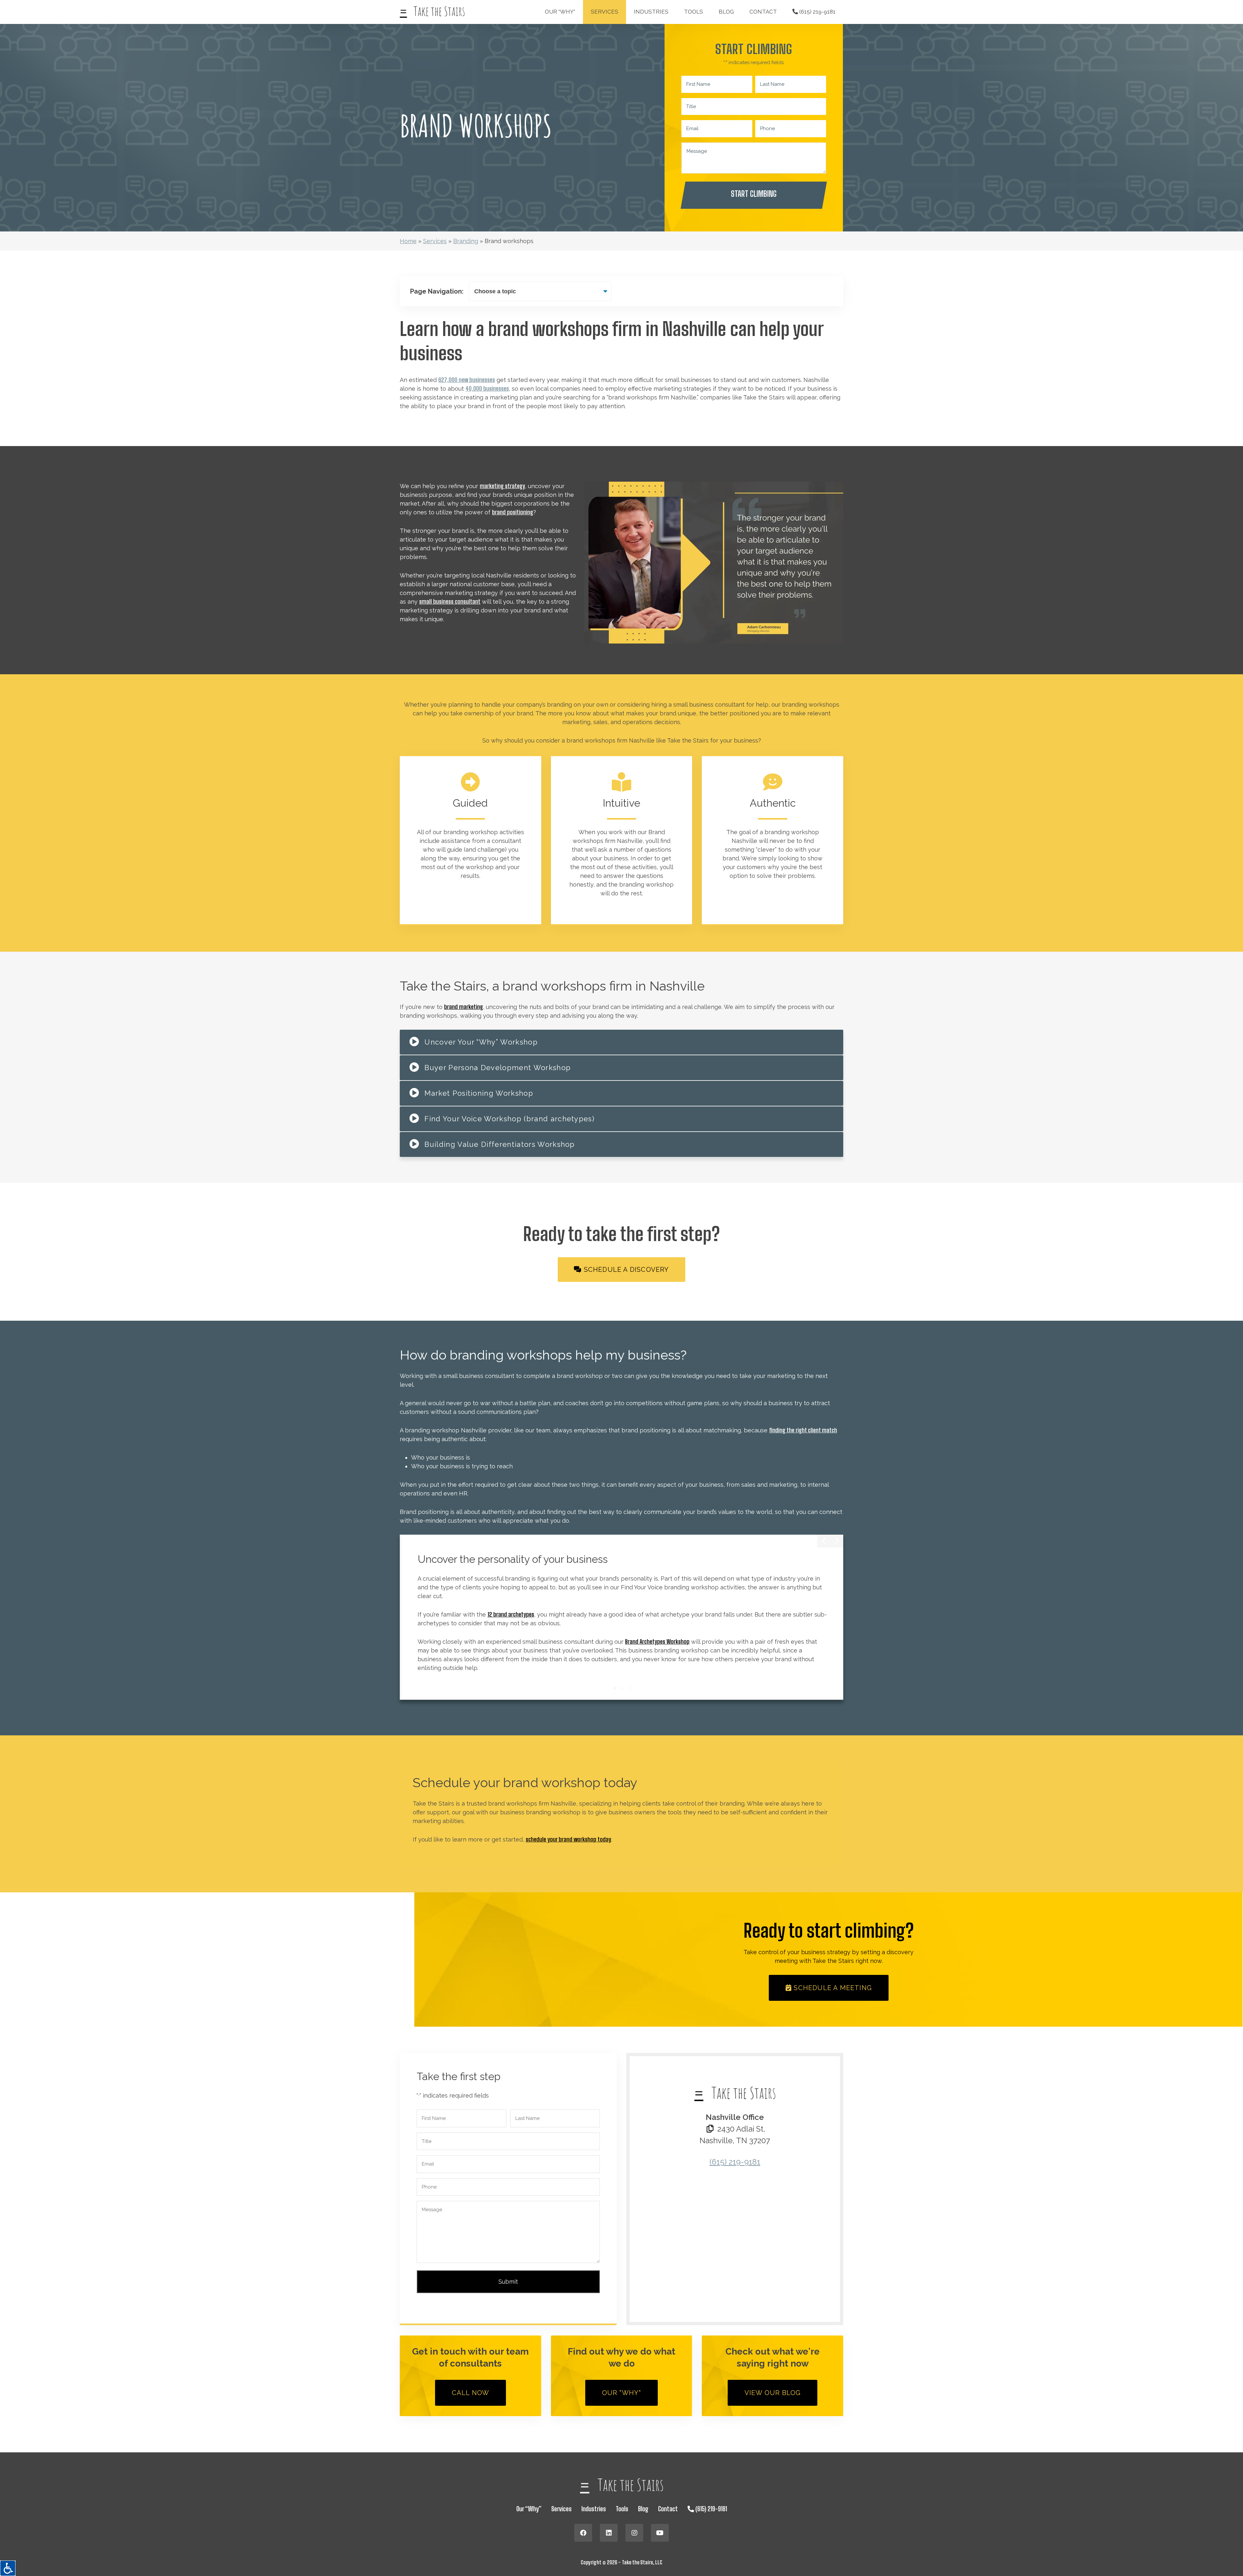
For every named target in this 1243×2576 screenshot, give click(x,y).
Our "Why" (622, 2393)
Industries (651, 12)
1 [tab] (615, 1688)
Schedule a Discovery (626, 1270)
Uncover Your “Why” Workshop (481, 1042)
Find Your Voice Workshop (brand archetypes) (509, 1119)
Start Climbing (754, 194)
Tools (694, 12)
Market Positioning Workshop (479, 1093)
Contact (763, 12)
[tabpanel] (622, 1617)
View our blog (773, 2393)
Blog (726, 12)
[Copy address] (710, 2129)
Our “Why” (560, 12)
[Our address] (735, 2235)
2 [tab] (622, 1688)
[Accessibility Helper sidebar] (8, 2568)
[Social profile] (583, 2533)
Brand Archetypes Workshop (657, 1641)
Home (408, 241)
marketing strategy (502, 486)
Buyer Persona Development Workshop (498, 1068)
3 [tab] (630, 1688)
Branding (466, 241)
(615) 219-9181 (817, 12)
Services (605, 12)
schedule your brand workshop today (568, 1839)
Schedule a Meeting (832, 1988)
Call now (471, 2393)
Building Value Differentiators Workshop (499, 1144)
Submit (508, 2282)
